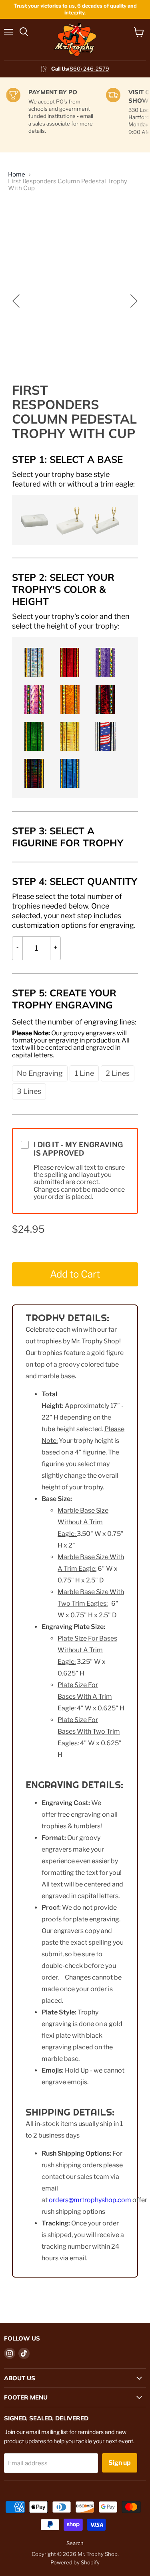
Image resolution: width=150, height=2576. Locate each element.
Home (17, 175)
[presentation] (75, 479)
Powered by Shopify (75, 2562)
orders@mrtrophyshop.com (90, 2200)
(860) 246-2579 (89, 69)
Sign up (120, 2463)
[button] (33, 519)
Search (75, 2543)
